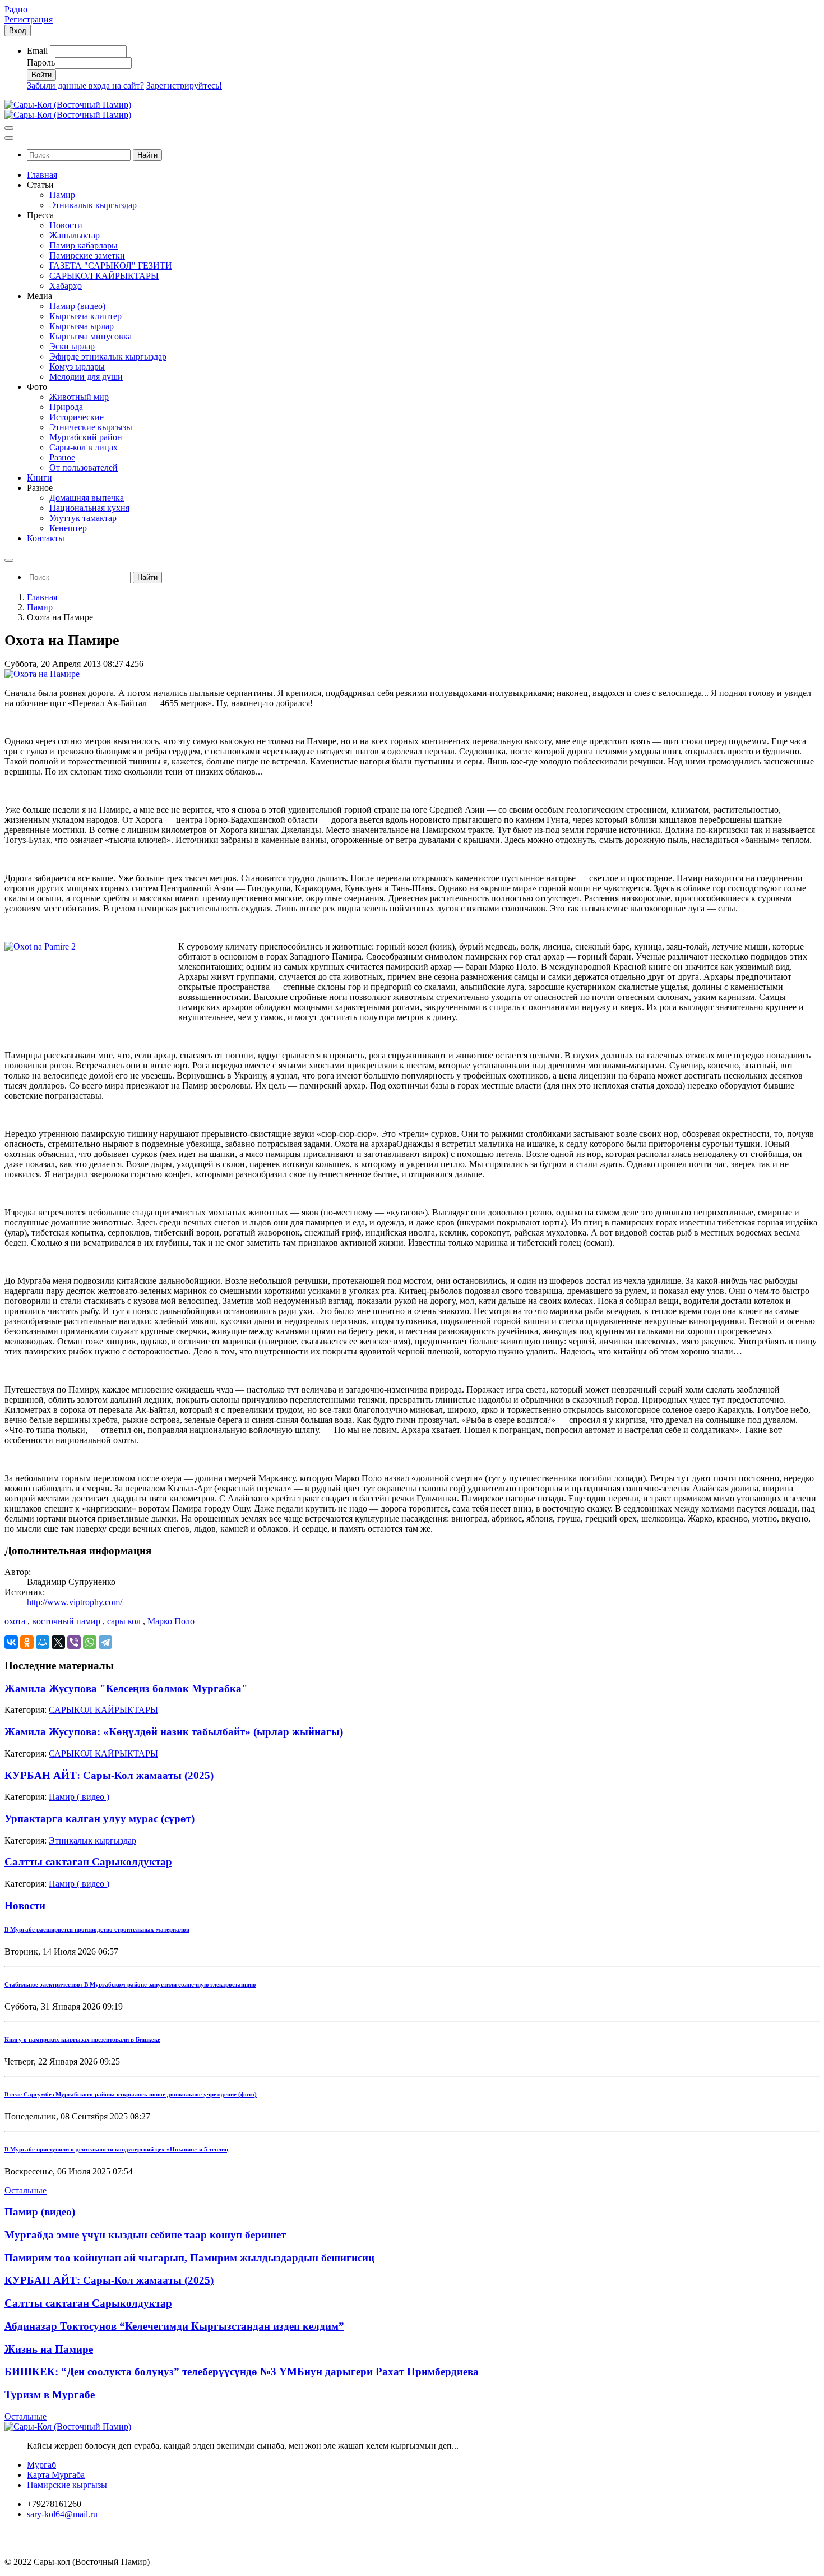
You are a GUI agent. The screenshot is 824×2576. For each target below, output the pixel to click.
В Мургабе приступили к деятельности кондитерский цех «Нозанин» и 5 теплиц (116, 2149)
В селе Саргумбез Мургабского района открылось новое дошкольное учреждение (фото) (131, 2094)
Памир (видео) (40, 2212)
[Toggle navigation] (9, 128)
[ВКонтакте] (11, 1642)
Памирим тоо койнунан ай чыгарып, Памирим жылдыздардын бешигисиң (189, 2258)
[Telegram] (105, 1642)
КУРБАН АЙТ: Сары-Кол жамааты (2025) (109, 1775)
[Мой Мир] (43, 1642)
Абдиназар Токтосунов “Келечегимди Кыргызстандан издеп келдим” (174, 2326)
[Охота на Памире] (42, 674)
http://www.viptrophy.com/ (75, 1602)
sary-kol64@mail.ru (62, 2514)
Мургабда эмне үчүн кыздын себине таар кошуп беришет (145, 2235)
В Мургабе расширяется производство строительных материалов (97, 1929)
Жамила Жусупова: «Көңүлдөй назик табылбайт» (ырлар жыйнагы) (174, 1732)
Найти (147, 155)
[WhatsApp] (90, 1642)
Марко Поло (171, 1621)
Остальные (26, 2190)
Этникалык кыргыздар (92, 1840)
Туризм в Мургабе (50, 2395)
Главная (42, 597)
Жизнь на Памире (49, 2349)
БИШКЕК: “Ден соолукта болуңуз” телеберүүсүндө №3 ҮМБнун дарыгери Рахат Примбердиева (242, 2372)
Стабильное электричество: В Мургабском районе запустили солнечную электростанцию (130, 1984)
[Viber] (74, 1642)
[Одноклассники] (27, 1642)
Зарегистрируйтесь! (184, 86)
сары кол (124, 1621)
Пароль (41, 63)
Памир (40, 607)
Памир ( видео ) (79, 1797)
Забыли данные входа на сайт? (85, 86)
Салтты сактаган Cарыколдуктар (88, 1862)
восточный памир (66, 1621)
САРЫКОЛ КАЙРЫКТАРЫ (103, 1710)
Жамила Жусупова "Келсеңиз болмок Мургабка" (126, 1688)
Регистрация (29, 19)
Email (37, 51)
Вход (18, 31)
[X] (58, 1642)
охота (15, 1621)
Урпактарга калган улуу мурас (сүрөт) (99, 1819)
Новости (25, 1905)
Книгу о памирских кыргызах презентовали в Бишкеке (82, 2039)
